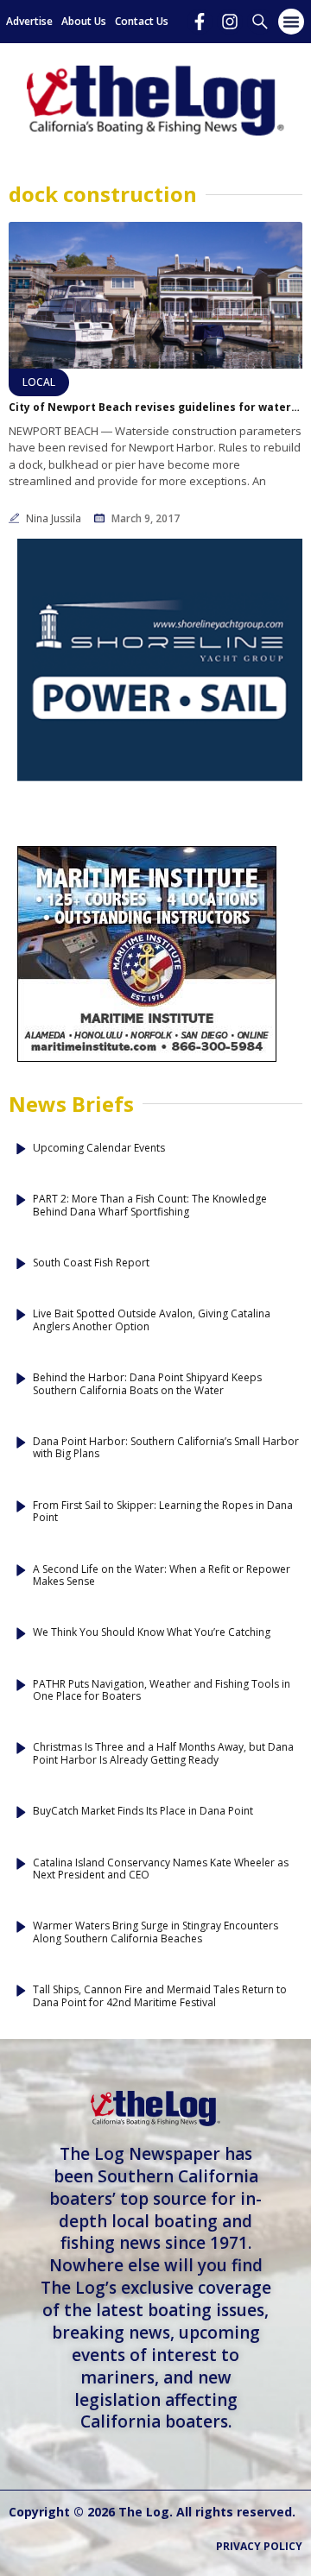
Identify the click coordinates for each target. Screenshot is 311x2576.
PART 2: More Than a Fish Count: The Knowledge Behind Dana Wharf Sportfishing (150, 1206)
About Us (84, 21)
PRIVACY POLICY (259, 2546)
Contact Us (142, 21)
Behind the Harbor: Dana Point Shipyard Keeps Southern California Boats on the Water (147, 1384)
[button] (291, 22)
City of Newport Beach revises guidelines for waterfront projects (155, 407)
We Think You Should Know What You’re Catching (152, 1632)
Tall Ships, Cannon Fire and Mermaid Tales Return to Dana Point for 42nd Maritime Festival (160, 1996)
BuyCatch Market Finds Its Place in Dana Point (143, 1811)
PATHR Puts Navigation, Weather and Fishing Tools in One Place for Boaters (162, 1691)
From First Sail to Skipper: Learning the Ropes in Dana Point (163, 1512)
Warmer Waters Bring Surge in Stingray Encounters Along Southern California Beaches (155, 1932)
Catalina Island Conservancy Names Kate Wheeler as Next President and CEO (161, 1869)
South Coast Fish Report (91, 1263)
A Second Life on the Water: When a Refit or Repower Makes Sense (162, 1576)
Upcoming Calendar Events (99, 1148)
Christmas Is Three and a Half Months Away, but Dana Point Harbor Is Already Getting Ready (163, 1754)
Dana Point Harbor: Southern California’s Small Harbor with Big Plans (166, 1448)
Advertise (29, 21)
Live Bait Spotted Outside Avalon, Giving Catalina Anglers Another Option (152, 1320)
